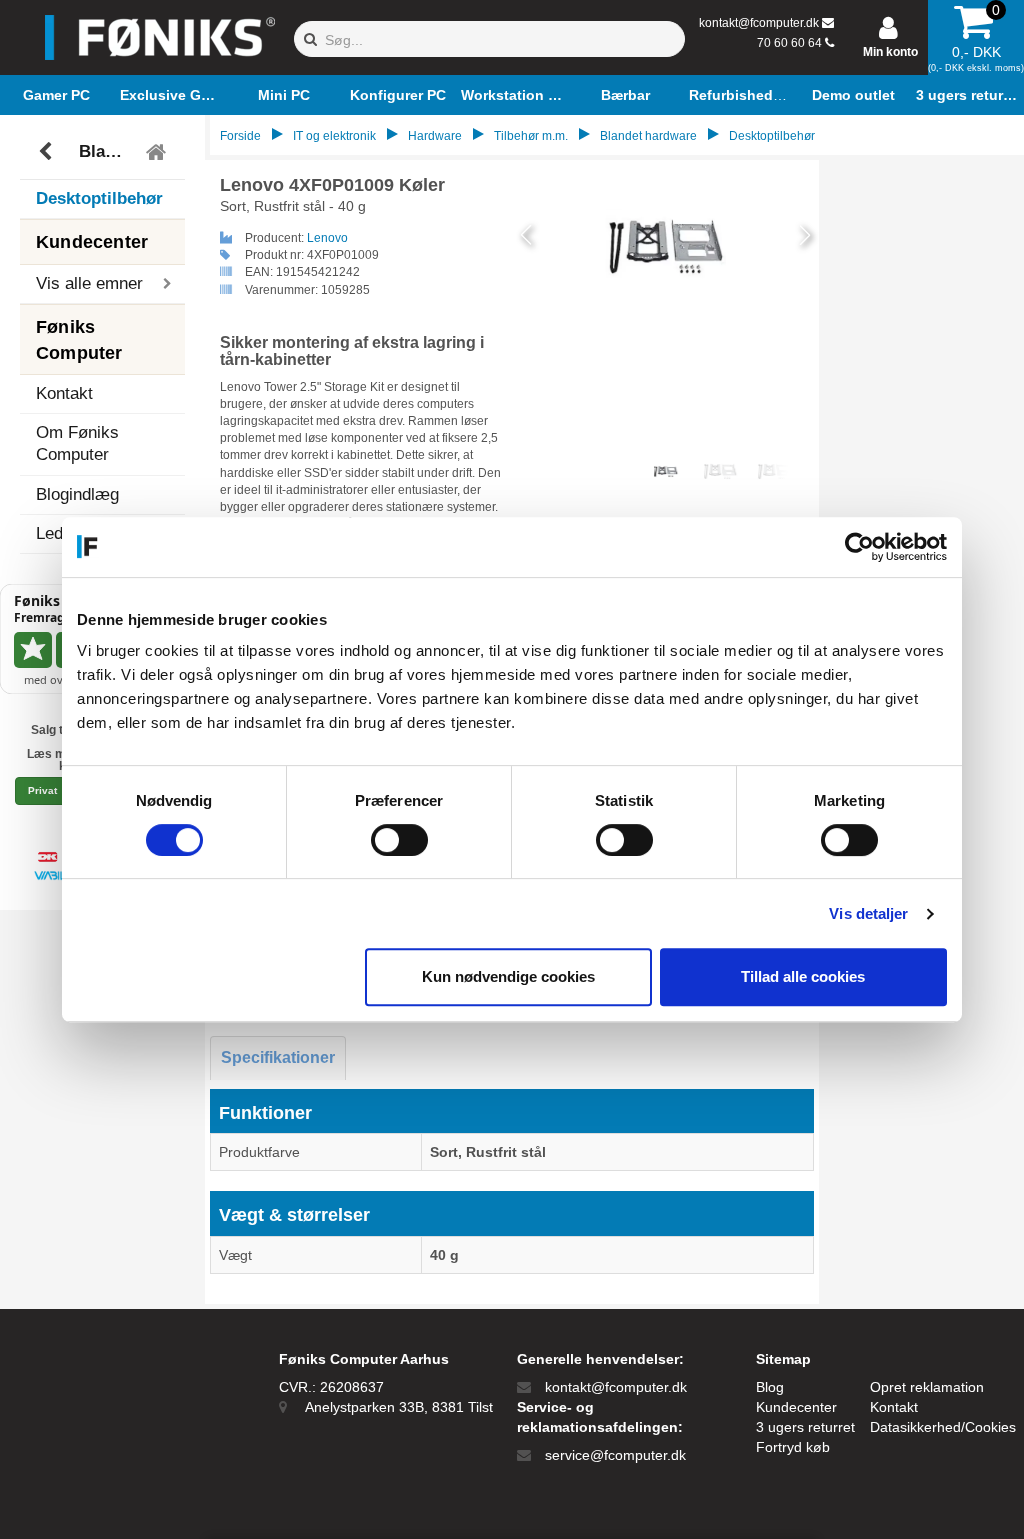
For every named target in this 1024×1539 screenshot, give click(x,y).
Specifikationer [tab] (278, 1057)
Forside (240, 136)
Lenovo (327, 238)
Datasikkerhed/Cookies (943, 1427)
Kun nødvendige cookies (508, 976)
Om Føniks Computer (77, 443)
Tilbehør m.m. (531, 136)
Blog (770, 1387)
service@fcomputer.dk (615, 1455)
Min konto (890, 52)
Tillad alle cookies (803, 976)
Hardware (435, 136)
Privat (42, 790)
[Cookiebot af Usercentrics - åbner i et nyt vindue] (859, 547)
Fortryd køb (793, 1447)
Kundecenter (796, 1407)
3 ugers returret (805, 1427)
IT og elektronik (334, 136)
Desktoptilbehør (99, 198)
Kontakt (64, 393)
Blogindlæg (77, 494)
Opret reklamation (927, 1387)
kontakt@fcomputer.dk (759, 23)
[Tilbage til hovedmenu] (158, 152)
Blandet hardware (105, 151)
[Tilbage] (47, 152)
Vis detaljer (868, 913)
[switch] (399, 840)
